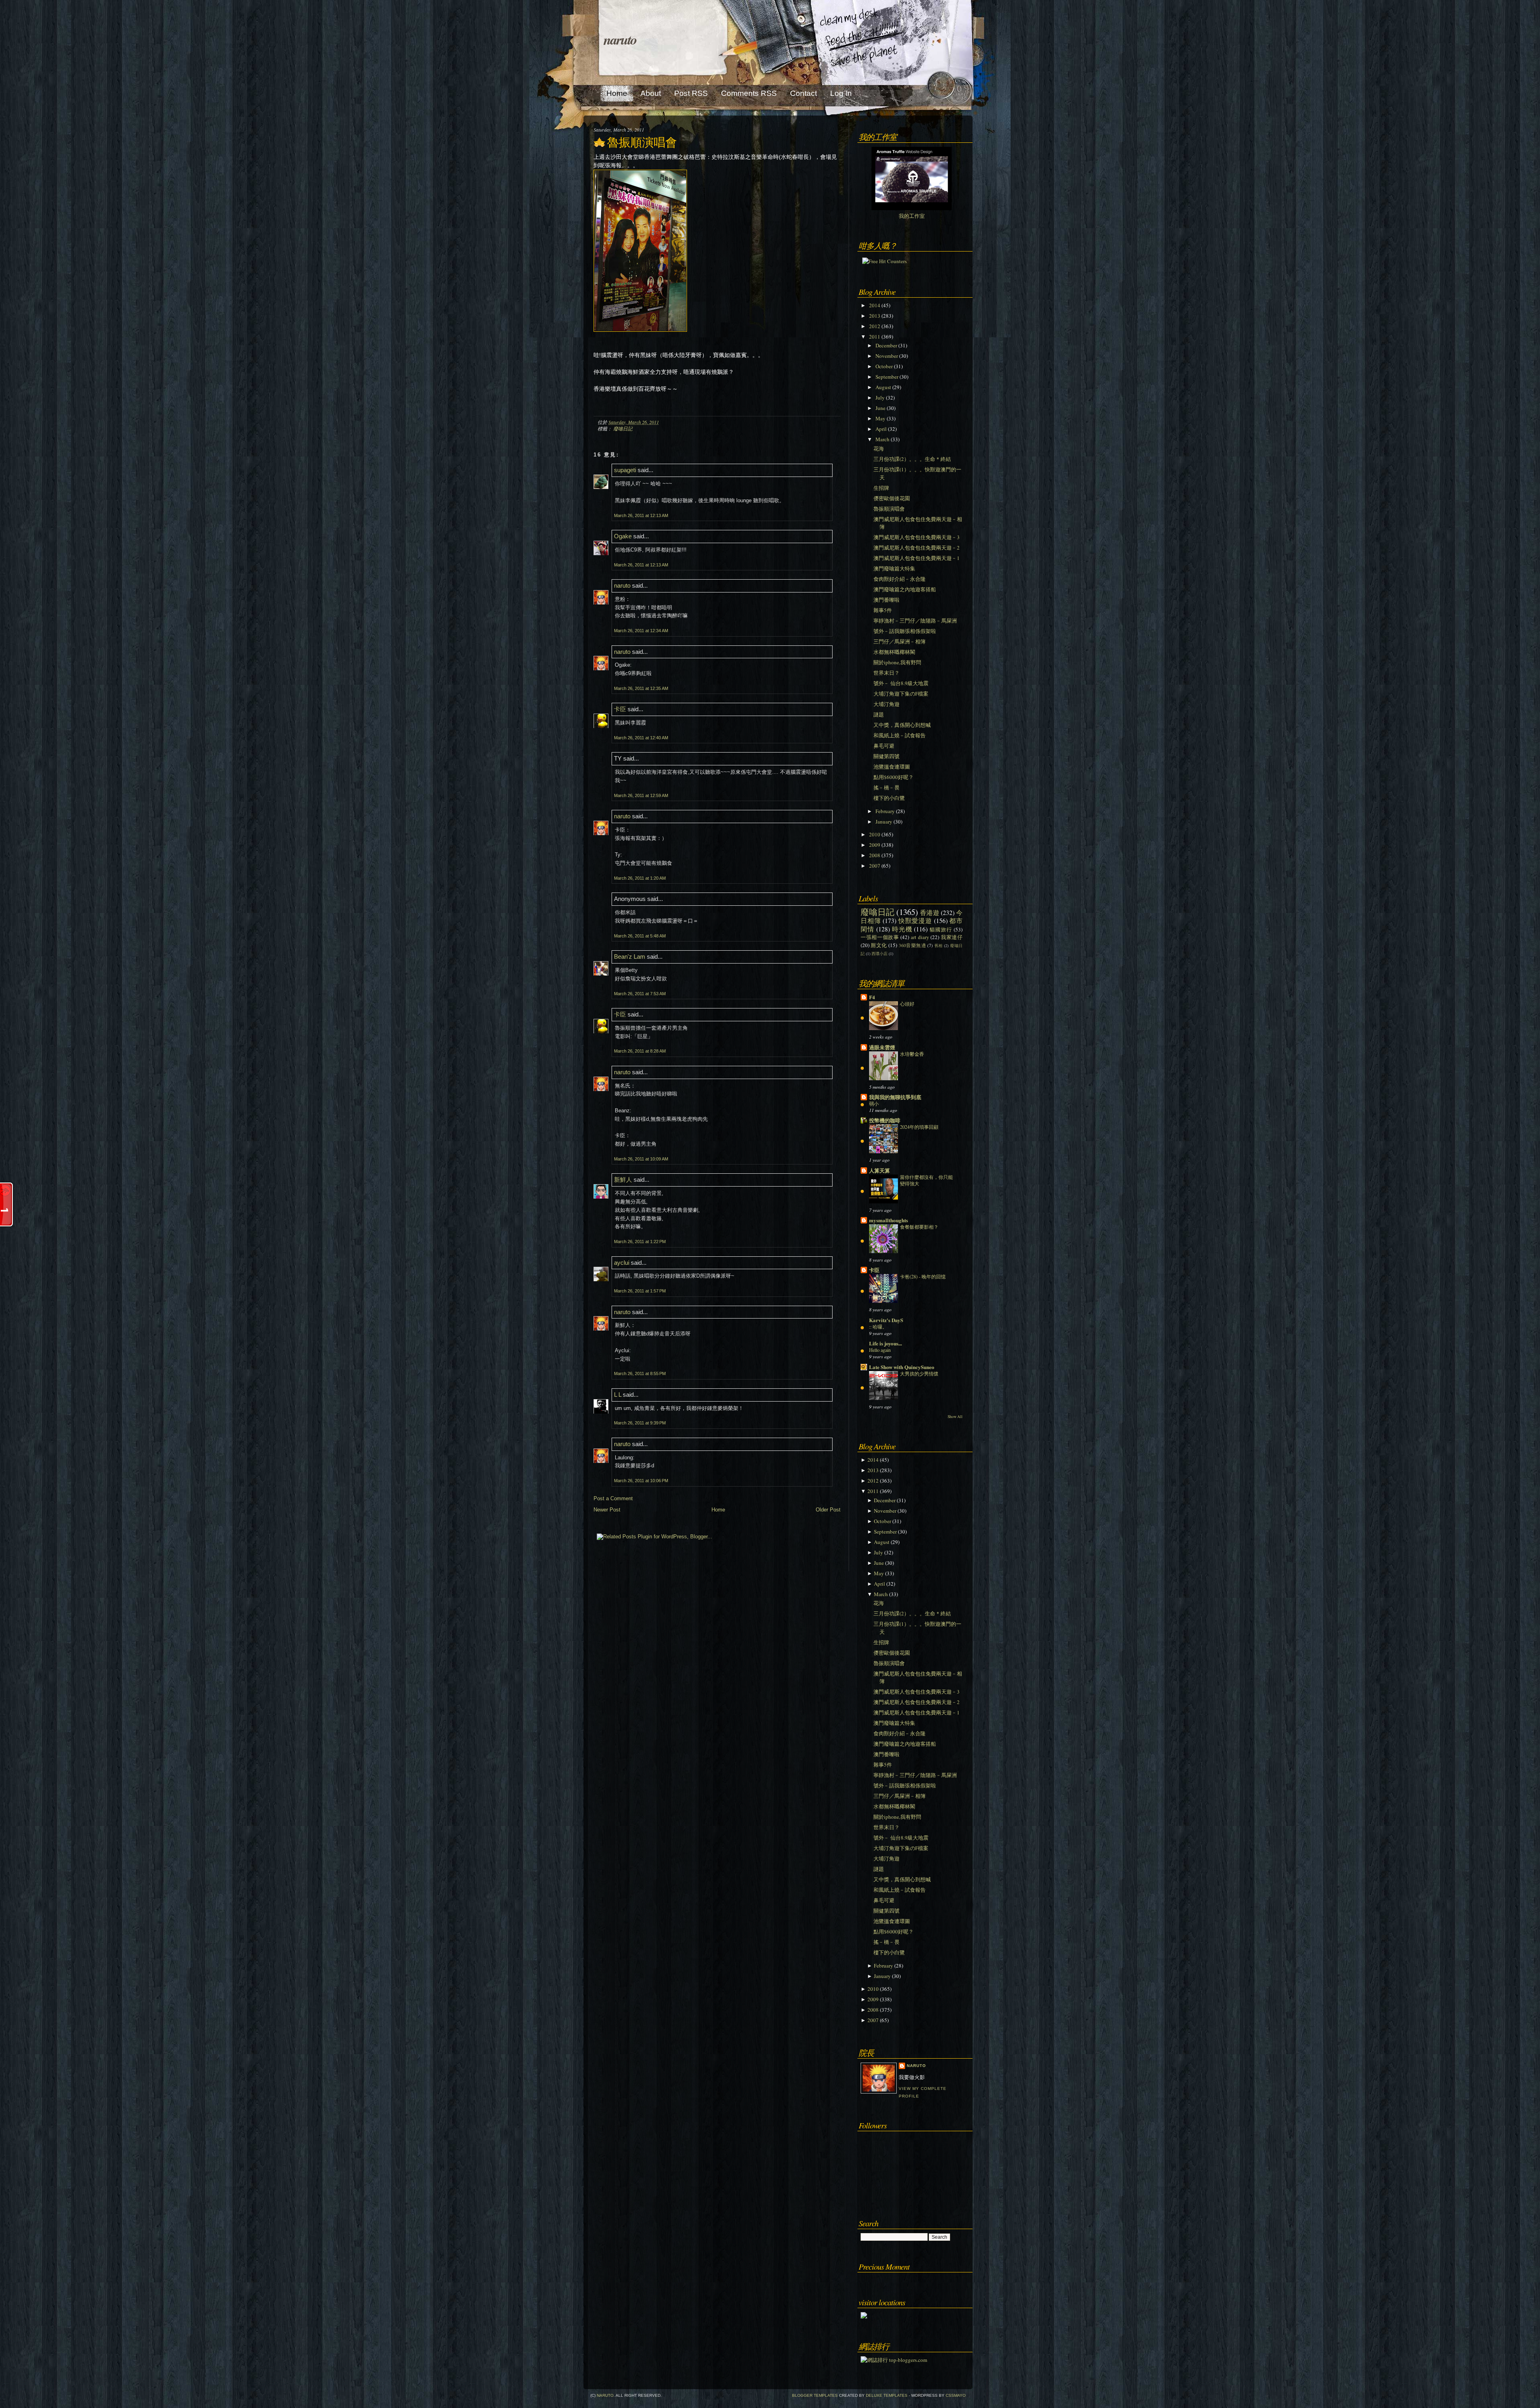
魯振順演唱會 (642, 142)
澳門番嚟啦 (887, 600)
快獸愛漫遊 (915, 921)
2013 (875, 316)
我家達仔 (952, 937)
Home (718, 1510)
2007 (875, 866)
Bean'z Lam (630, 957)
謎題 (879, 714)
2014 (875, 305)
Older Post (828, 1510)
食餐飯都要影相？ (919, 1227)
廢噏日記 (623, 428)
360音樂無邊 (912, 945)
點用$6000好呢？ (894, 777)
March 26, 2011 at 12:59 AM (641, 795)
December (886, 345)
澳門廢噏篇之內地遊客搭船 (905, 589)
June (880, 408)
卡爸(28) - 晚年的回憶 (923, 1276)
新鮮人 (623, 1180)
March (882, 439)
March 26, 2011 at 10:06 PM (641, 1481)
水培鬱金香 (912, 1054)
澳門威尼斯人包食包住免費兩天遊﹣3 (917, 537)
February (885, 811)
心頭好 (907, 1004)
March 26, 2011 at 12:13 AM (641, 515)
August (883, 387)
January (884, 822)
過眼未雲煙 (882, 1047)
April (881, 429)
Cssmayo (956, 2395)
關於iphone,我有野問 (897, 662)
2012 (875, 326)
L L (618, 1395)
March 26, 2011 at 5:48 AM (640, 936)
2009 (875, 845)
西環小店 (879, 953)
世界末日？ (887, 673)
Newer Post (607, 1510)
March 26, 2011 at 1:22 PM (640, 1242)
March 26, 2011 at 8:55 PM (640, 1373)
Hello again (880, 1350)
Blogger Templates (815, 2395)
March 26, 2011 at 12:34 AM (641, 631)
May (880, 418)
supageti (625, 470)
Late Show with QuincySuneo (902, 1367)
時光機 (902, 929)
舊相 (939, 945)
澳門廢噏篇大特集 (894, 568)
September (887, 377)
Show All (955, 1417)
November (887, 356)
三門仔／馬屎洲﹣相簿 (900, 641)
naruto (620, 39)
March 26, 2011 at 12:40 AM (641, 738)
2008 (875, 855)
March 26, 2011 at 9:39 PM (640, 1423)
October (884, 366)
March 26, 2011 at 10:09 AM (641, 1159)
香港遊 (930, 913)
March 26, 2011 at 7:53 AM (640, 994)
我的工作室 (912, 216)
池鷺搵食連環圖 (892, 767)
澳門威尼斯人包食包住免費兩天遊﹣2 (917, 548)
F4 (872, 997)
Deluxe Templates (887, 2395)
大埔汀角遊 (887, 704)
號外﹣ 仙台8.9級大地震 (901, 683)
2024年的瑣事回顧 (919, 1127)
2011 (875, 337)
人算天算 (879, 1170)
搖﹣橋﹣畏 (887, 787)
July (880, 398)
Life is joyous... (885, 1343)
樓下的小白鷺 (889, 798)
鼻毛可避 (884, 746)
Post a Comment (613, 1498)
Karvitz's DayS (886, 1320)
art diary (920, 937)
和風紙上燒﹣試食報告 (900, 735)
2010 (875, 834)
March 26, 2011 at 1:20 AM (640, 878)
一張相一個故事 (880, 937)
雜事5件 (883, 610)
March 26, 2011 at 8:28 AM (640, 1051)
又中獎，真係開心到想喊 (902, 725)
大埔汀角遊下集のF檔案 (901, 694)
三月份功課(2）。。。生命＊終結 (912, 459)
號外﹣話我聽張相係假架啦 (905, 631)
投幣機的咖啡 (885, 1120)
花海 (879, 448)
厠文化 (879, 945)
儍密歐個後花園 (892, 498)
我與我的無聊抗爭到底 (895, 1097)
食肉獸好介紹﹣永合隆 (900, 579)
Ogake (623, 536)
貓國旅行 (941, 929)
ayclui (622, 1263)
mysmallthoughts (889, 1220)
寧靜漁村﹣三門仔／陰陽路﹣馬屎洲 (915, 621)
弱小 (874, 1104)
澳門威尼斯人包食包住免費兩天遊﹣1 (917, 558)
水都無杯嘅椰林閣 (894, 652)
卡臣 (620, 709)
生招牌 (881, 488)
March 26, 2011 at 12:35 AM (641, 688)
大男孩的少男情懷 (919, 1373)
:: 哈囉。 (878, 1327)
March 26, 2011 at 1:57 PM (640, 1291)
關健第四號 (887, 756)
